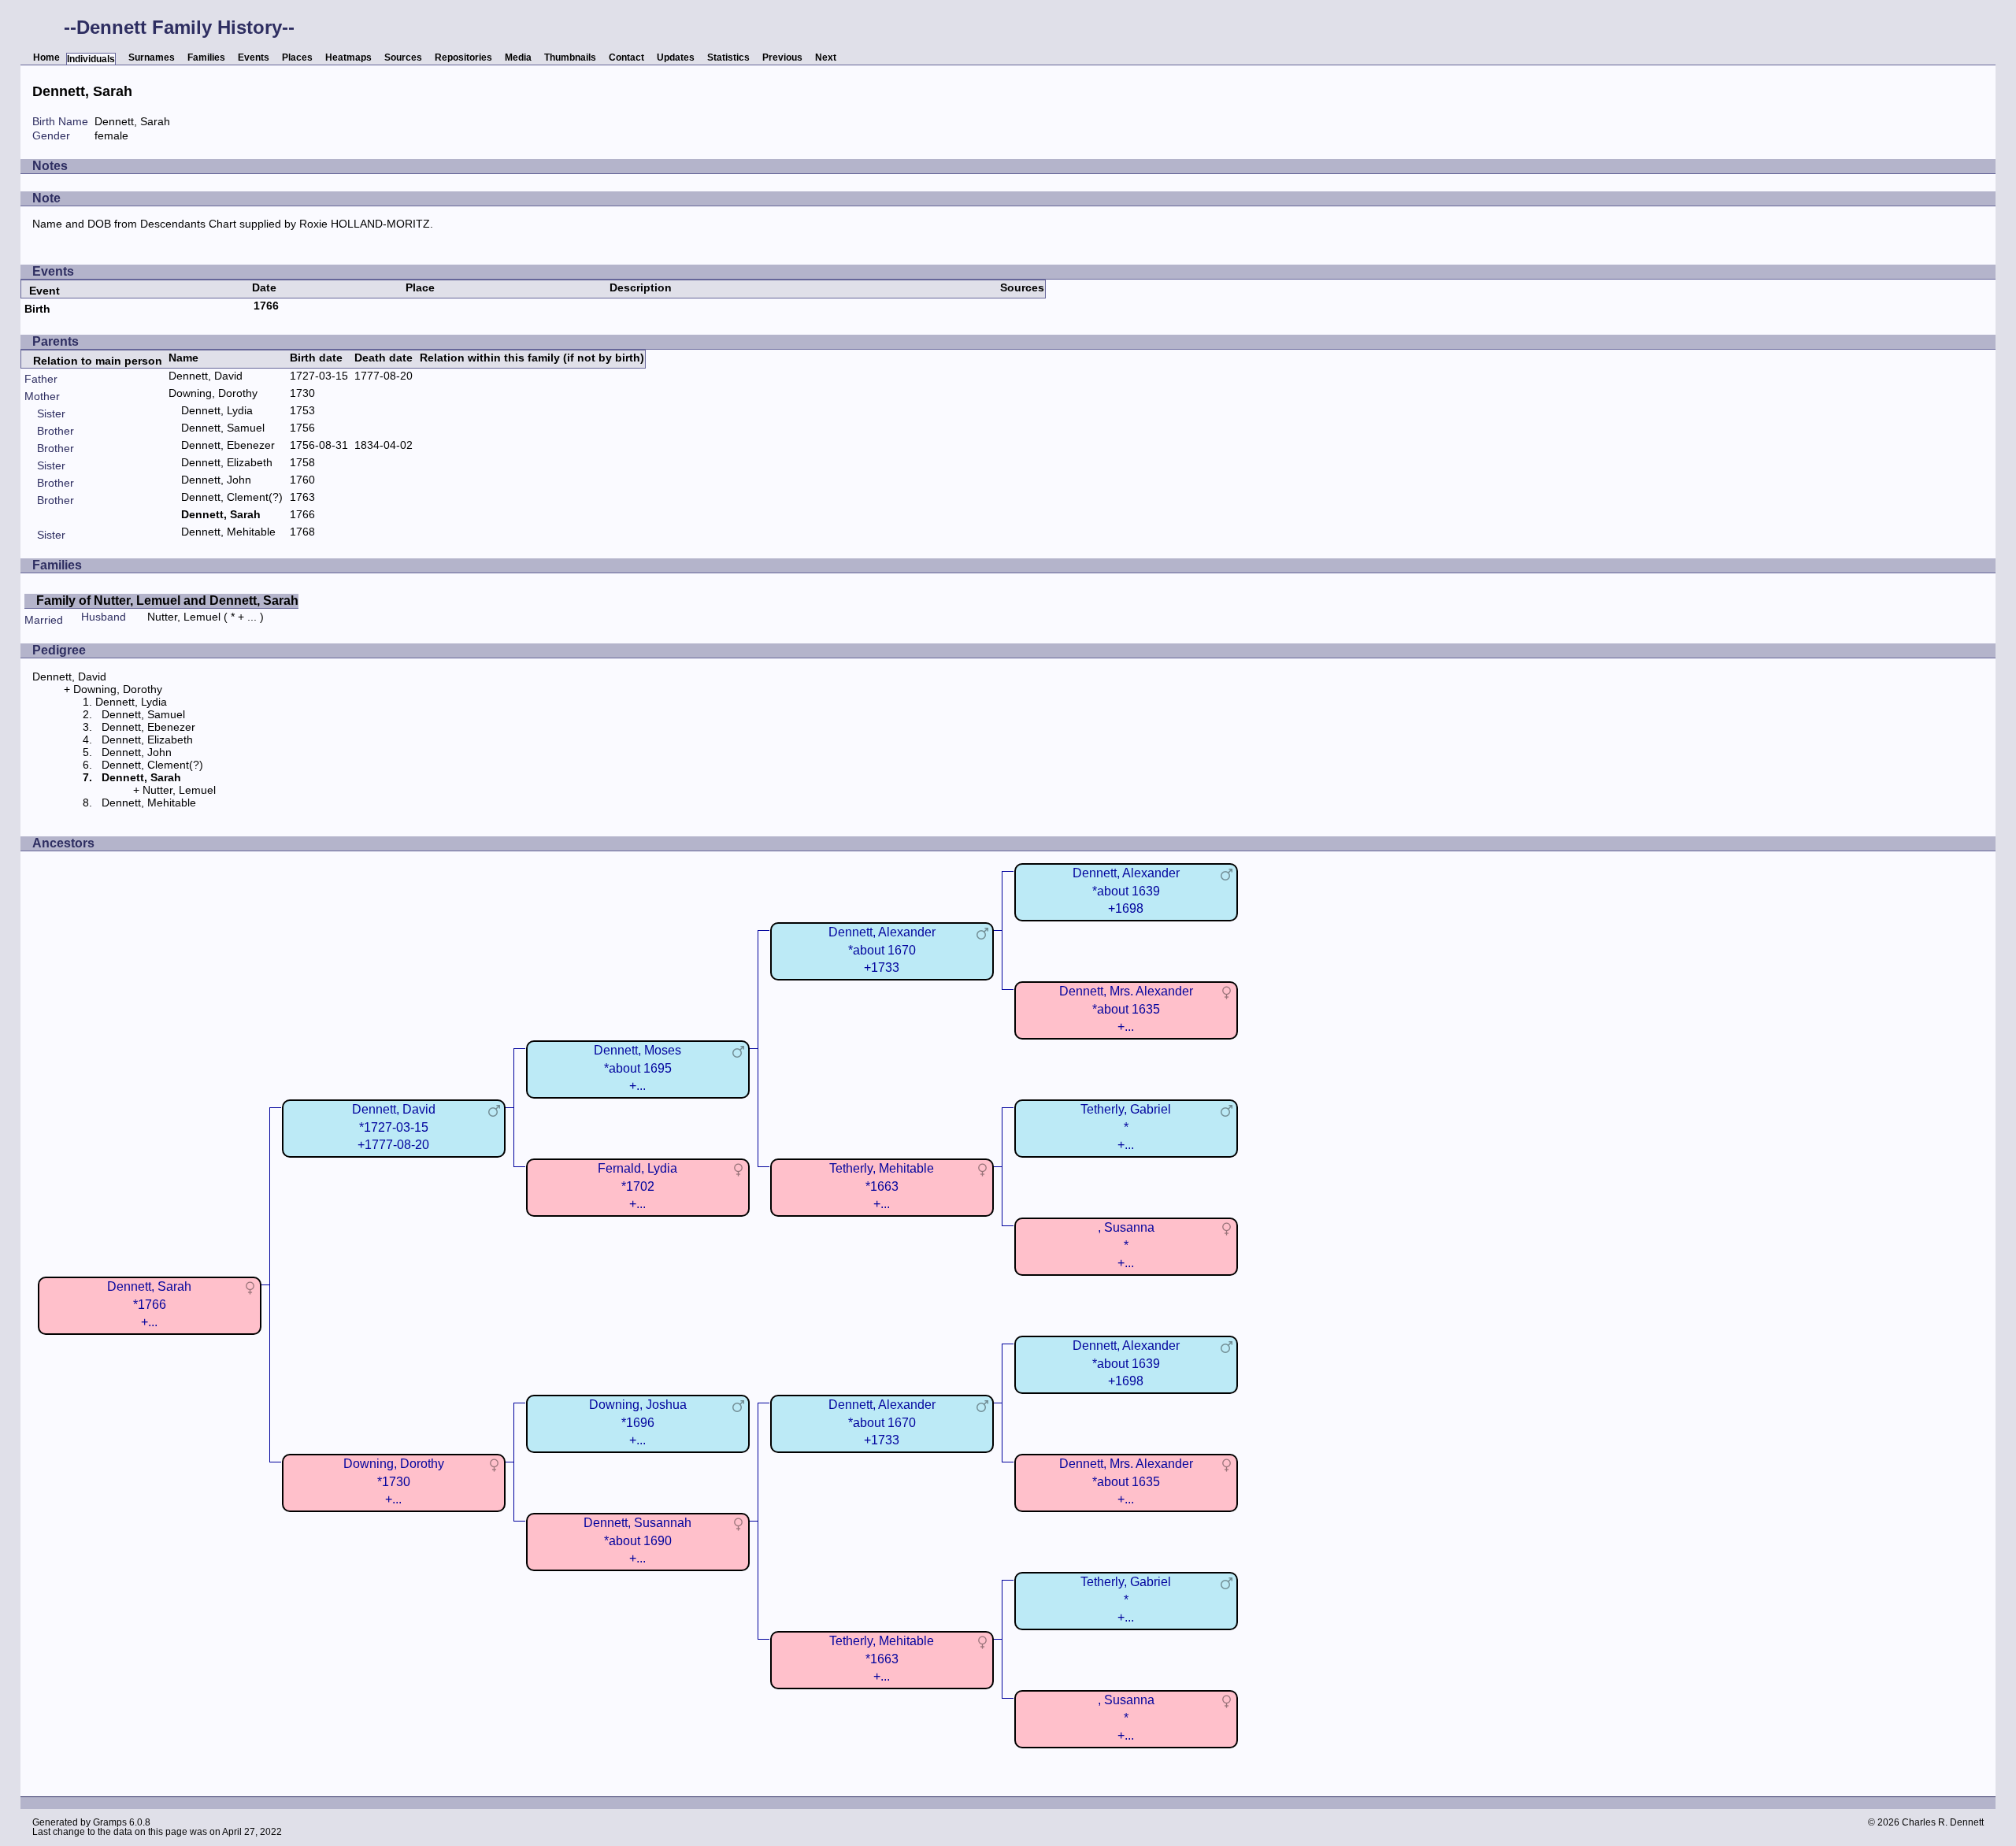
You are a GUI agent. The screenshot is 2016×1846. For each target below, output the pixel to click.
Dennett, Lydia (217, 410)
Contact (626, 57)
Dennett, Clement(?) (232, 497)
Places (297, 57)
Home (46, 57)
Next (826, 57)
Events (254, 57)
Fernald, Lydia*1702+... (637, 1186)
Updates (676, 57)
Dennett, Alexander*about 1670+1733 (882, 949)
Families (206, 57)
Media (518, 57)
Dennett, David (206, 376)
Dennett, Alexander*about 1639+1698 (1126, 890)
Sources (403, 57)
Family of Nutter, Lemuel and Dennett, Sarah (167, 601)
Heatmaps (348, 57)
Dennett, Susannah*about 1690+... (637, 1540)
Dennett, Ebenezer (228, 445)
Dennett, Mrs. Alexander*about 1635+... (1126, 1008)
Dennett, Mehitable (228, 532)
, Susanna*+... (1126, 1245)
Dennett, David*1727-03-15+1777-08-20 (394, 1127)
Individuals (91, 59)
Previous (782, 57)
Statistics (728, 57)
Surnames (152, 57)
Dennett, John (216, 480)
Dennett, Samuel (223, 428)
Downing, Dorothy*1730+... (394, 1481)
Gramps (110, 1822)
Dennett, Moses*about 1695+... (637, 1068)
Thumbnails (570, 57)
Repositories (463, 57)
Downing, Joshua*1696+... (638, 1422)
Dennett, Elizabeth (227, 462)
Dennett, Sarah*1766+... (149, 1304)
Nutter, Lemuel (184, 617)
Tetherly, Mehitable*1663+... (882, 1186)
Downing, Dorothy (213, 393)
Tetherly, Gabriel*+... (1126, 1127)
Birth (37, 309)
